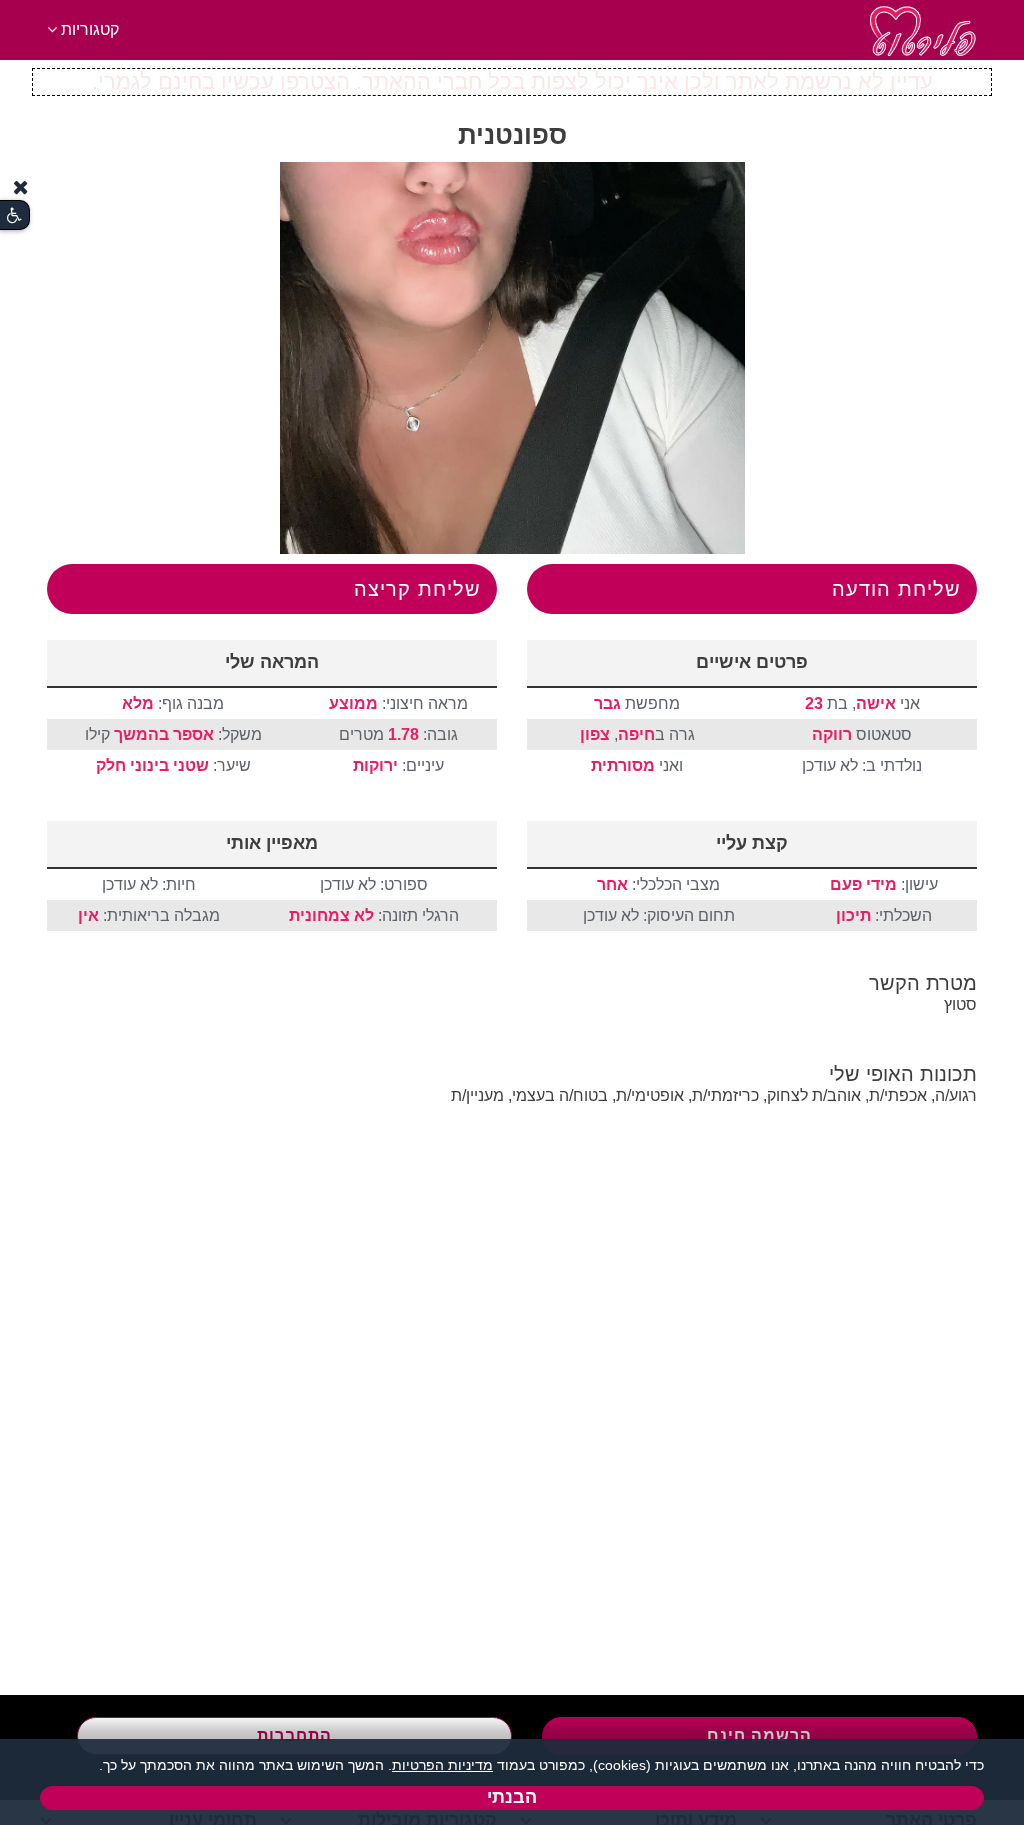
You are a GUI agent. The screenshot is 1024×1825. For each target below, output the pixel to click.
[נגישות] (14, 215)
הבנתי (512, 1797)
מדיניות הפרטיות (442, 1765)
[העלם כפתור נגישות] (21, 187)
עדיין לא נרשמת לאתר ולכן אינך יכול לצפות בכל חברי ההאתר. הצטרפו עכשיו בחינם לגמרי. (512, 81)
